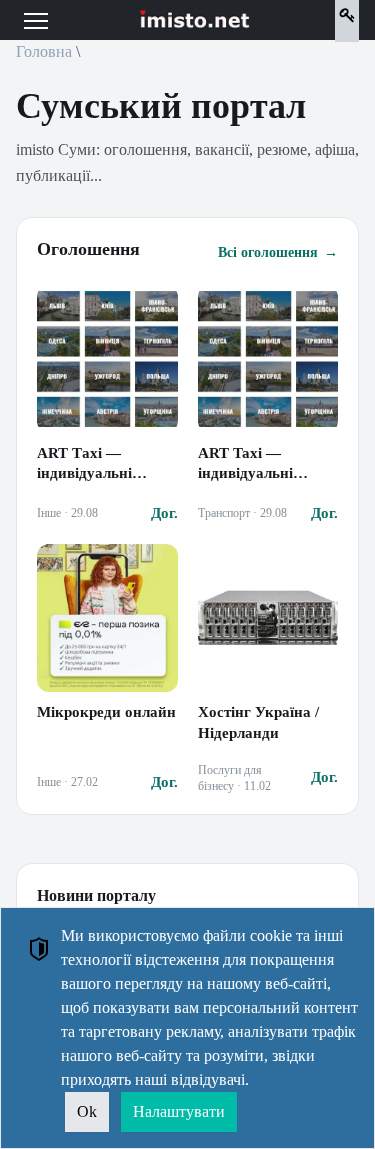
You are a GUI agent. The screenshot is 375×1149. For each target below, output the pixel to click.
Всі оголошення (278, 252)
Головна (44, 51)
